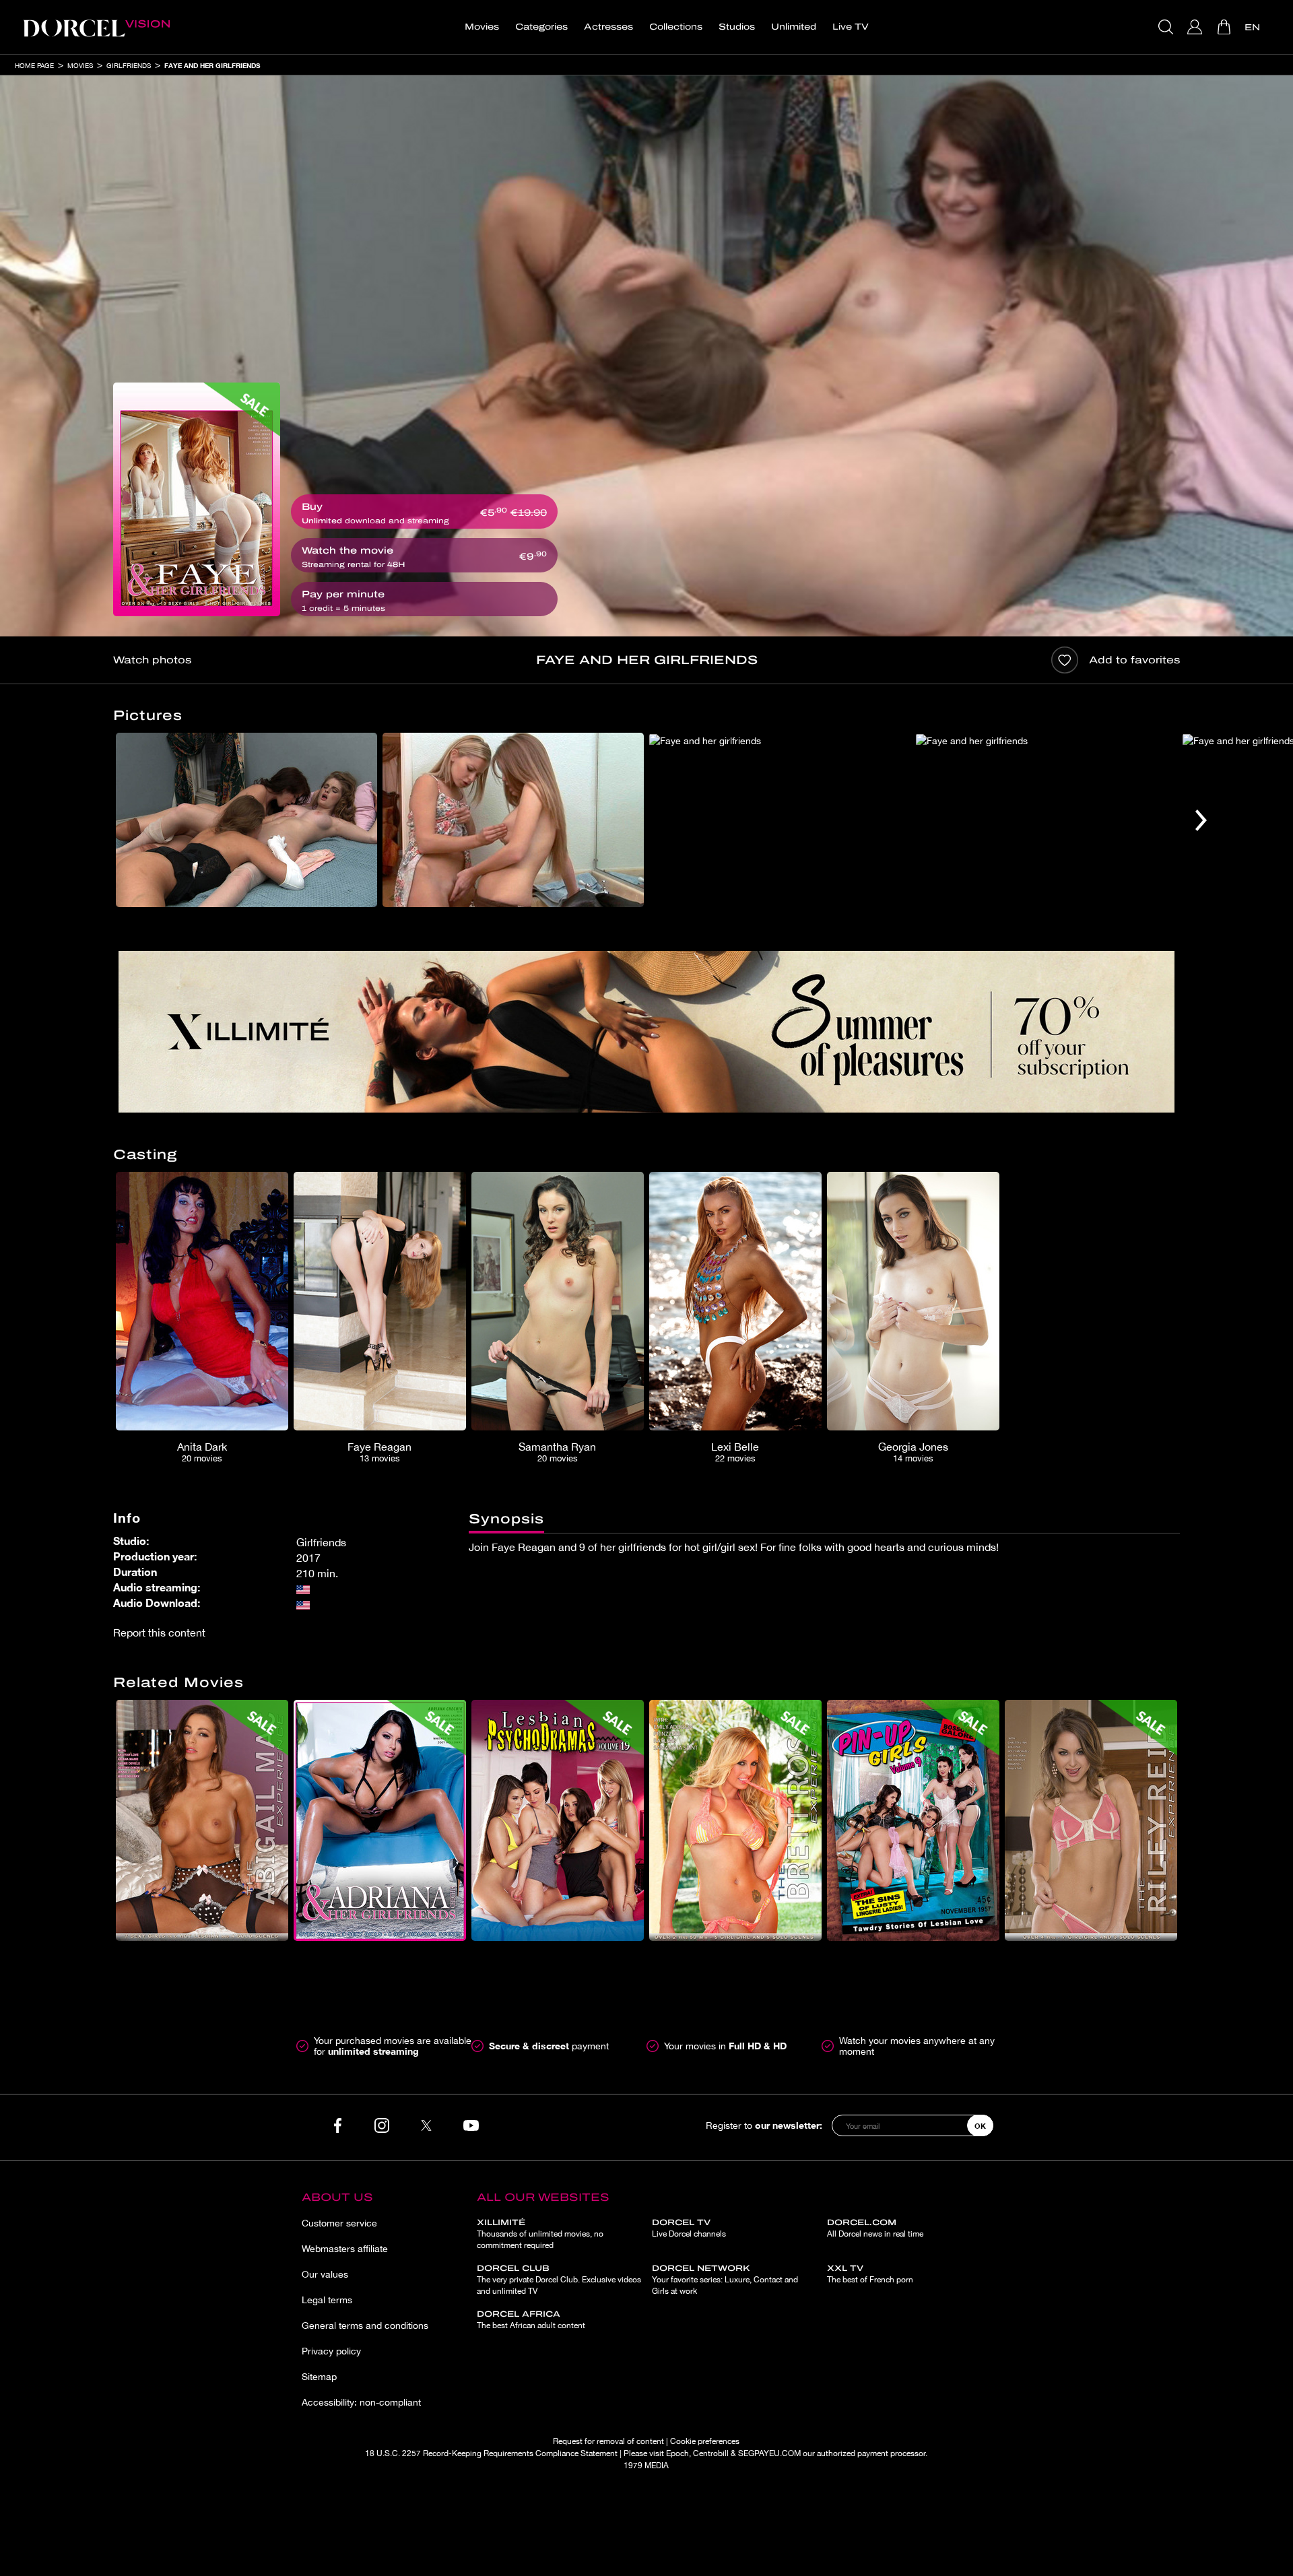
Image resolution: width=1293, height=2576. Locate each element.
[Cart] (1225, 27)
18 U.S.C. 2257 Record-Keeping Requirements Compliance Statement (491, 2453)
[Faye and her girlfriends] (197, 499)
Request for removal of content (608, 2441)
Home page (34, 65)
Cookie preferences (705, 2441)
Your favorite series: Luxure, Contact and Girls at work (725, 2280)
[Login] (1196, 27)
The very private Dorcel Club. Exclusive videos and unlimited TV (559, 2280)
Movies (482, 27)
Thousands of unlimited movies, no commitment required (540, 2234)
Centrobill (711, 2453)
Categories (541, 27)
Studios (737, 27)
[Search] (1167, 27)
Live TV (851, 27)
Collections (676, 27)
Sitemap (319, 2377)
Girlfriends (129, 65)
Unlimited (794, 27)
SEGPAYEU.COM (769, 2453)
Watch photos (152, 660)
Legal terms (327, 2300)
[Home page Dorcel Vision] (96, 27)
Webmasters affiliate (345, 2249)
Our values (325, 2274)
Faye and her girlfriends (212, 65)
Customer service (339, 2223)
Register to (764, 2125)
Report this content (159, 1632)
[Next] (1201, 820)
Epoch (677, 2453)
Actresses (608, 27)
